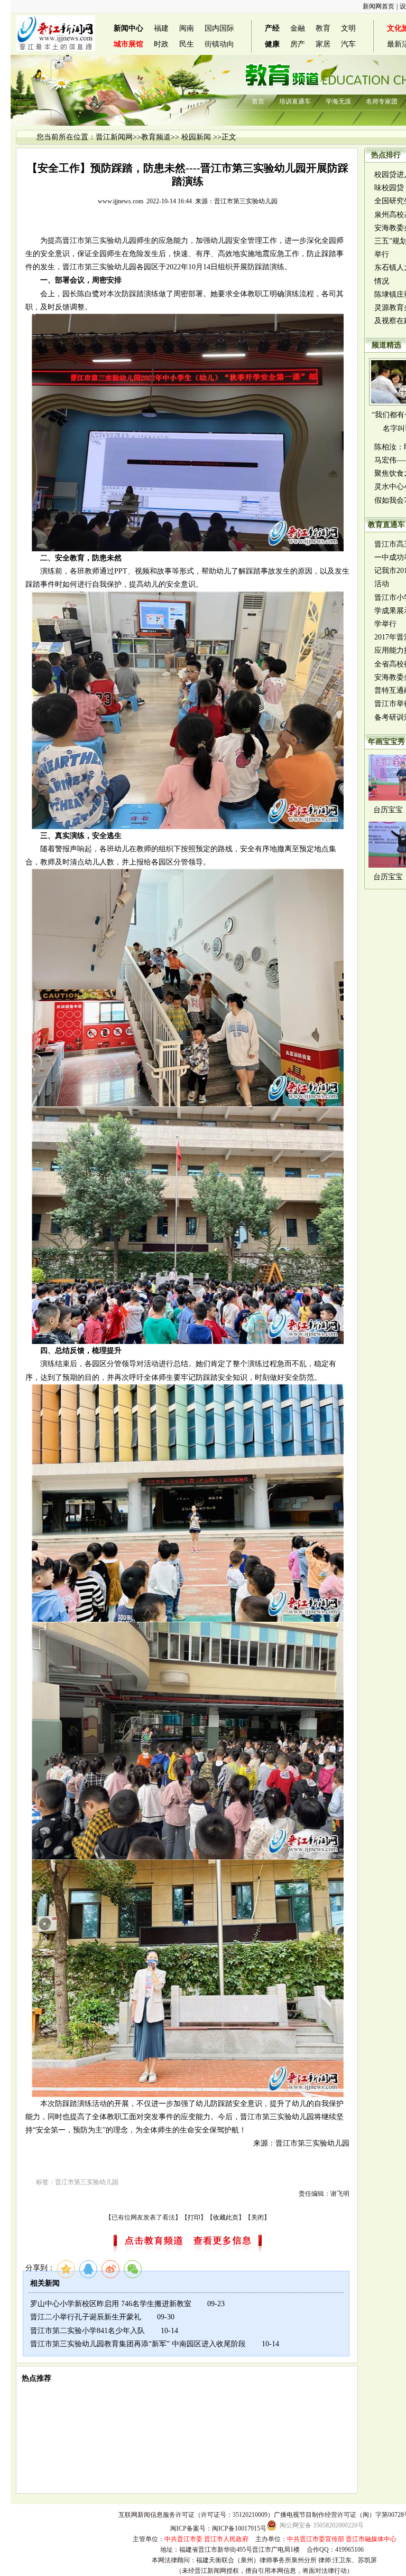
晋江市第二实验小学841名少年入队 (87, 2331)
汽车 (348, 44)
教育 (323, 28)
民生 (187, 44)
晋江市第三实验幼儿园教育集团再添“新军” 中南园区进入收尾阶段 (138, 2344)
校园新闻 (196, 137)
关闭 (257, 2217)
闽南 (187, 28)
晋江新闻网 (114, 137)
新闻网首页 (379, 6)
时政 (161, 44)
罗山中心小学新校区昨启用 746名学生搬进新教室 (111, 2304)
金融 (298, 28)
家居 (323, 44)
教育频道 (156, 137)
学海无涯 (338, 101)
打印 (194, 2217)
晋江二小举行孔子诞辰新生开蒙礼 (86, 2317)
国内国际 (219, 28)
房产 (298, 44)
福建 (161, 28)
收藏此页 (226, 2217)
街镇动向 (219, 44)
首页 (258, 101)
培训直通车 (295, 101)
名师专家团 (382, 101)
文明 (348, 28)
